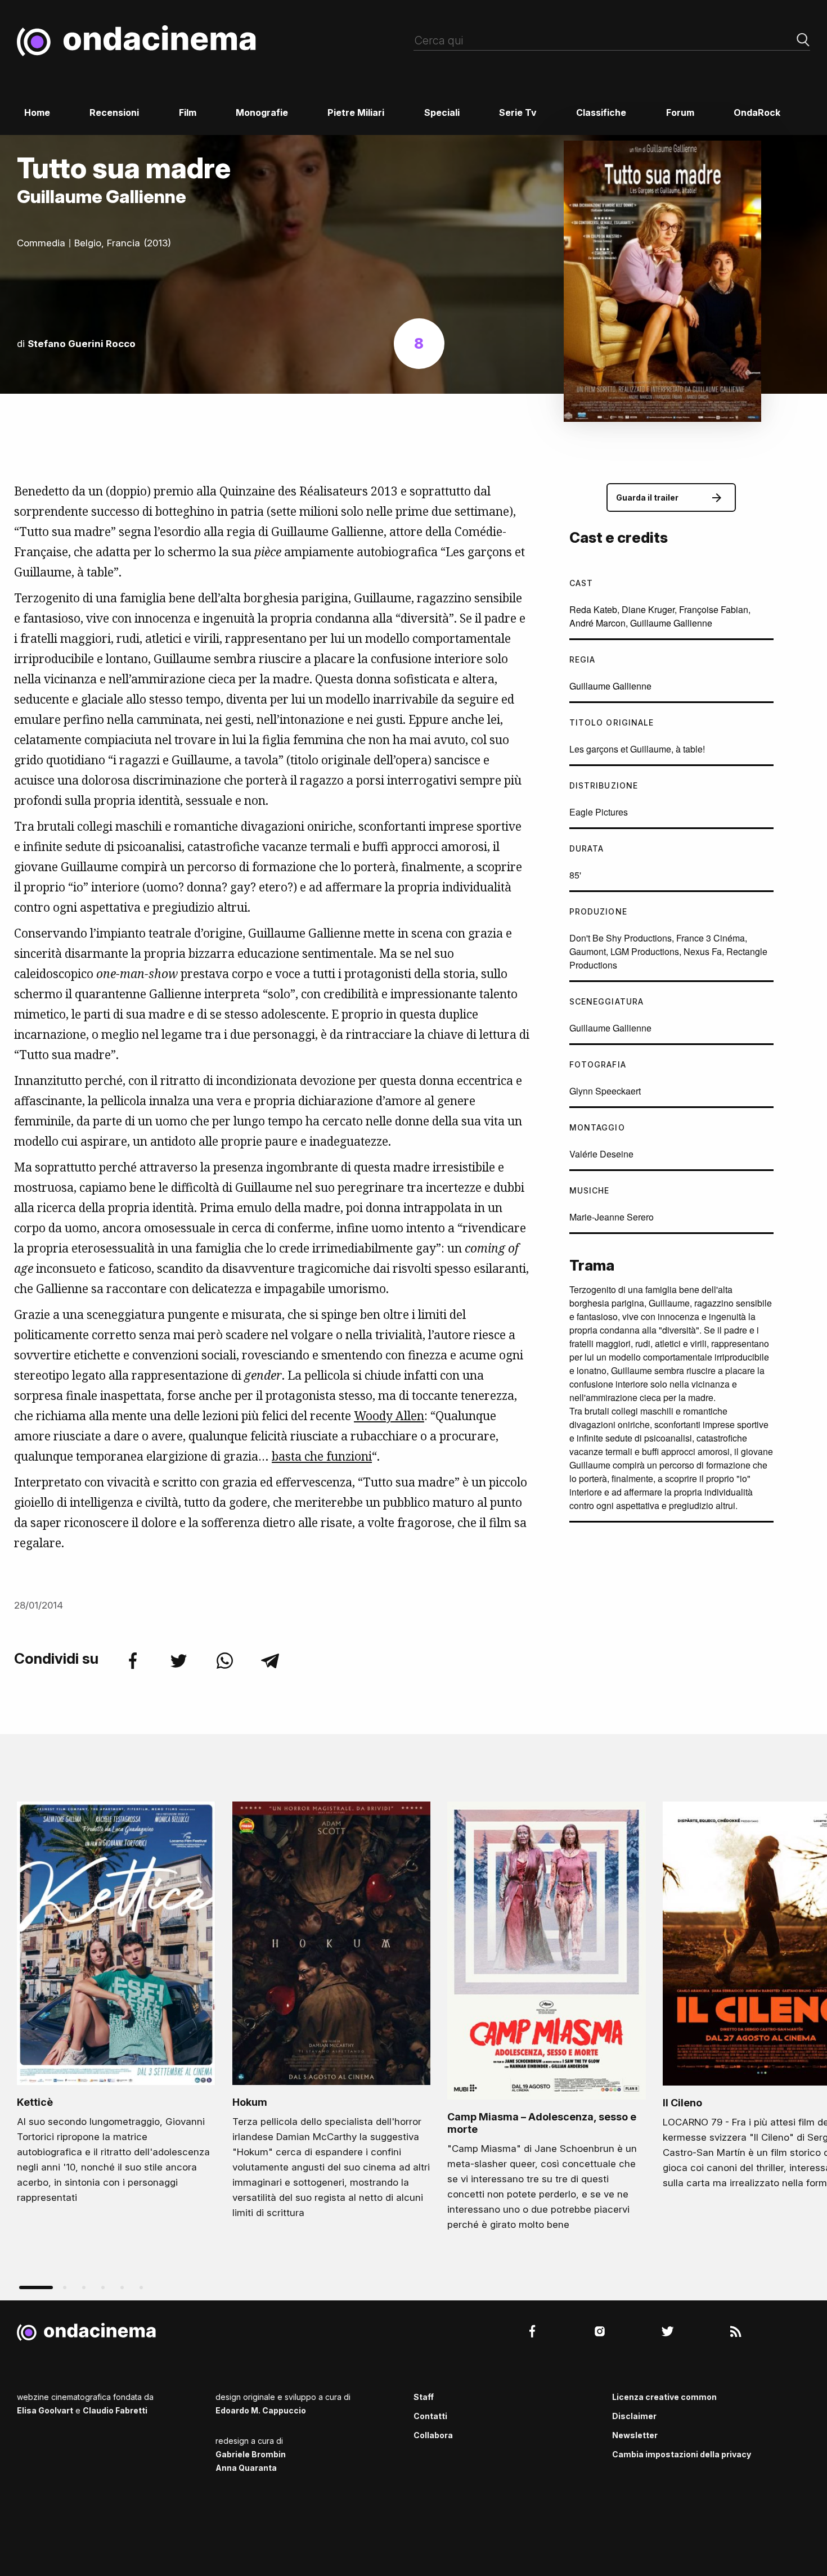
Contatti (430, 2416)
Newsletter (635, 2435)
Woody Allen (389, 1416)
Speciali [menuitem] (442, 112)
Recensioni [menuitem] (114, 112)
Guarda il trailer (647, 497)
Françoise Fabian (714, 609)
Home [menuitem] (37, 112)
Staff (424, 2397)
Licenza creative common (664, 2397)
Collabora (433, 2435)
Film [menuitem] (188, 112)
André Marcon (597, 623)
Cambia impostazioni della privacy (682, 2454)
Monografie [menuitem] (262, 112)
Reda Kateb (593, 609)
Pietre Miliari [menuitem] (356, 112)
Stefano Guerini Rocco (82, 344)
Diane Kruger (648, 609)
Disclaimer (634, 2416)
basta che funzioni (322, 1456)
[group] (116, 2006)
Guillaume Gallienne (671, 623)
